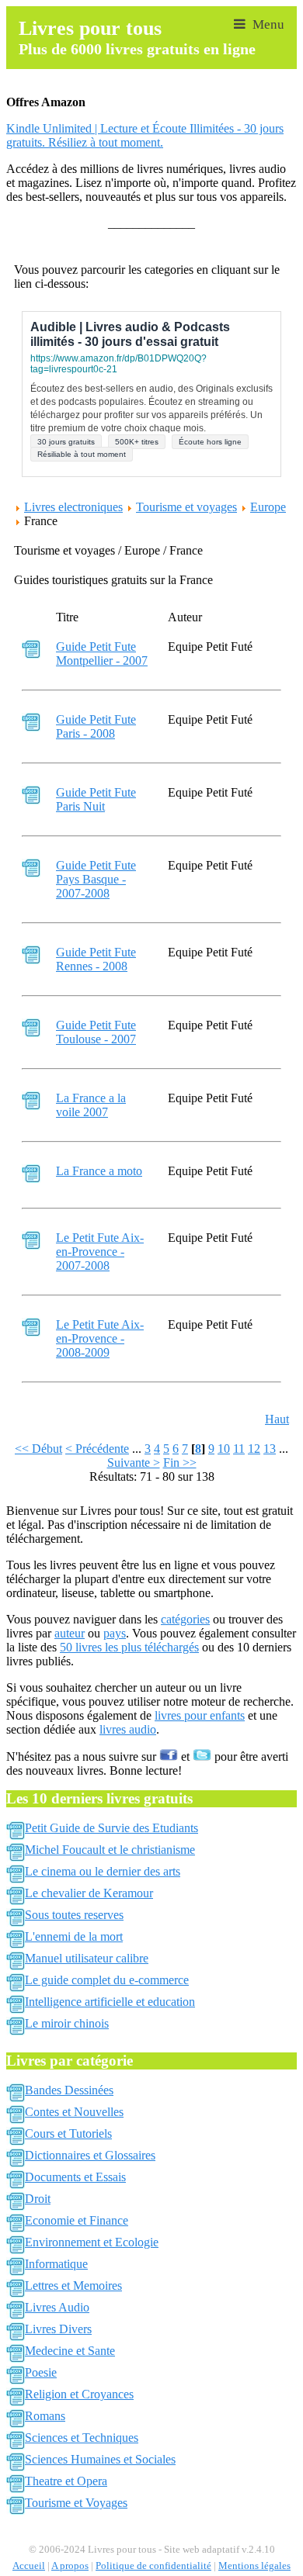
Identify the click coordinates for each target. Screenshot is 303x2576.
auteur (70, 1633)
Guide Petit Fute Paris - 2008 (96, 726)
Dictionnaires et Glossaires (90, 2155)
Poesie (41, 2372)
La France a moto (99, 1171)
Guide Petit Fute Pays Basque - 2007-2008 (96, 879)
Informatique (56, 2264)
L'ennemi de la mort (74, 1936)
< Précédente (97, 1449)
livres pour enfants (200, 1715)
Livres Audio (57, 2307)
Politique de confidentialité (153, 2566)
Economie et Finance (77, 2220)
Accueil (29, 2566)
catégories (185, 1619)
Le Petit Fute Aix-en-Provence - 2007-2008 (100, 1252)
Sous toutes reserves (74, 1915)
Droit (38, 2199)
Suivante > (134, 1463)
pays (115, 1633)
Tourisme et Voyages (76, 2503)
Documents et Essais (75, 2177)
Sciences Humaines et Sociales (100, 2459)
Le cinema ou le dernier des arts (103, 1871)
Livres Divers (58, 2329)
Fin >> (180, 1463)
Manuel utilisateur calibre (87, 1958)
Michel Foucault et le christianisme (110, 1850)
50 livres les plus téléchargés (129, 1647)
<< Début (38, 1449)
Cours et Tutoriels (68, 2133)
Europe (268, 507)
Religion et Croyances (79, 2394)
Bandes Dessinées (69, 2090)
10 (224, 1449)
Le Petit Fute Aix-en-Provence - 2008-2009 (100, 1338)
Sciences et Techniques (82, 2438)
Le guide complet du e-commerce (107, 1980)
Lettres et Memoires (73, 2286)
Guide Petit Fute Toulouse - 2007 (96, 1032)
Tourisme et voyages (186, 507)
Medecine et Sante (70, 2351)
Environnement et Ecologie (92, 2242)
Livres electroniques (73, 507)
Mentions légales (254, 2566)
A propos (70, 2566)
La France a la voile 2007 (91, 1105)
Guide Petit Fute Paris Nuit (96, 799)
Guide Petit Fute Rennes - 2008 (96, 959)
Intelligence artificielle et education (110, 2002)
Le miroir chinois (67, 2023)
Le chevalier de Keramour (89, 1893)
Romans (45, 2416)
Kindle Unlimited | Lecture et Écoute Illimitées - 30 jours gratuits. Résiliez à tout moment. (145, 135)
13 (270, 1449)
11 (239, 1449)
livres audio (128, 1729)
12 (254, 1449)
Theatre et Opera (66, 2481)
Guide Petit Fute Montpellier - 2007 (102, 654)
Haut (277, 1419)
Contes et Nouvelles (74, 2112)
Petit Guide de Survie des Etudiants (111, 1828)
